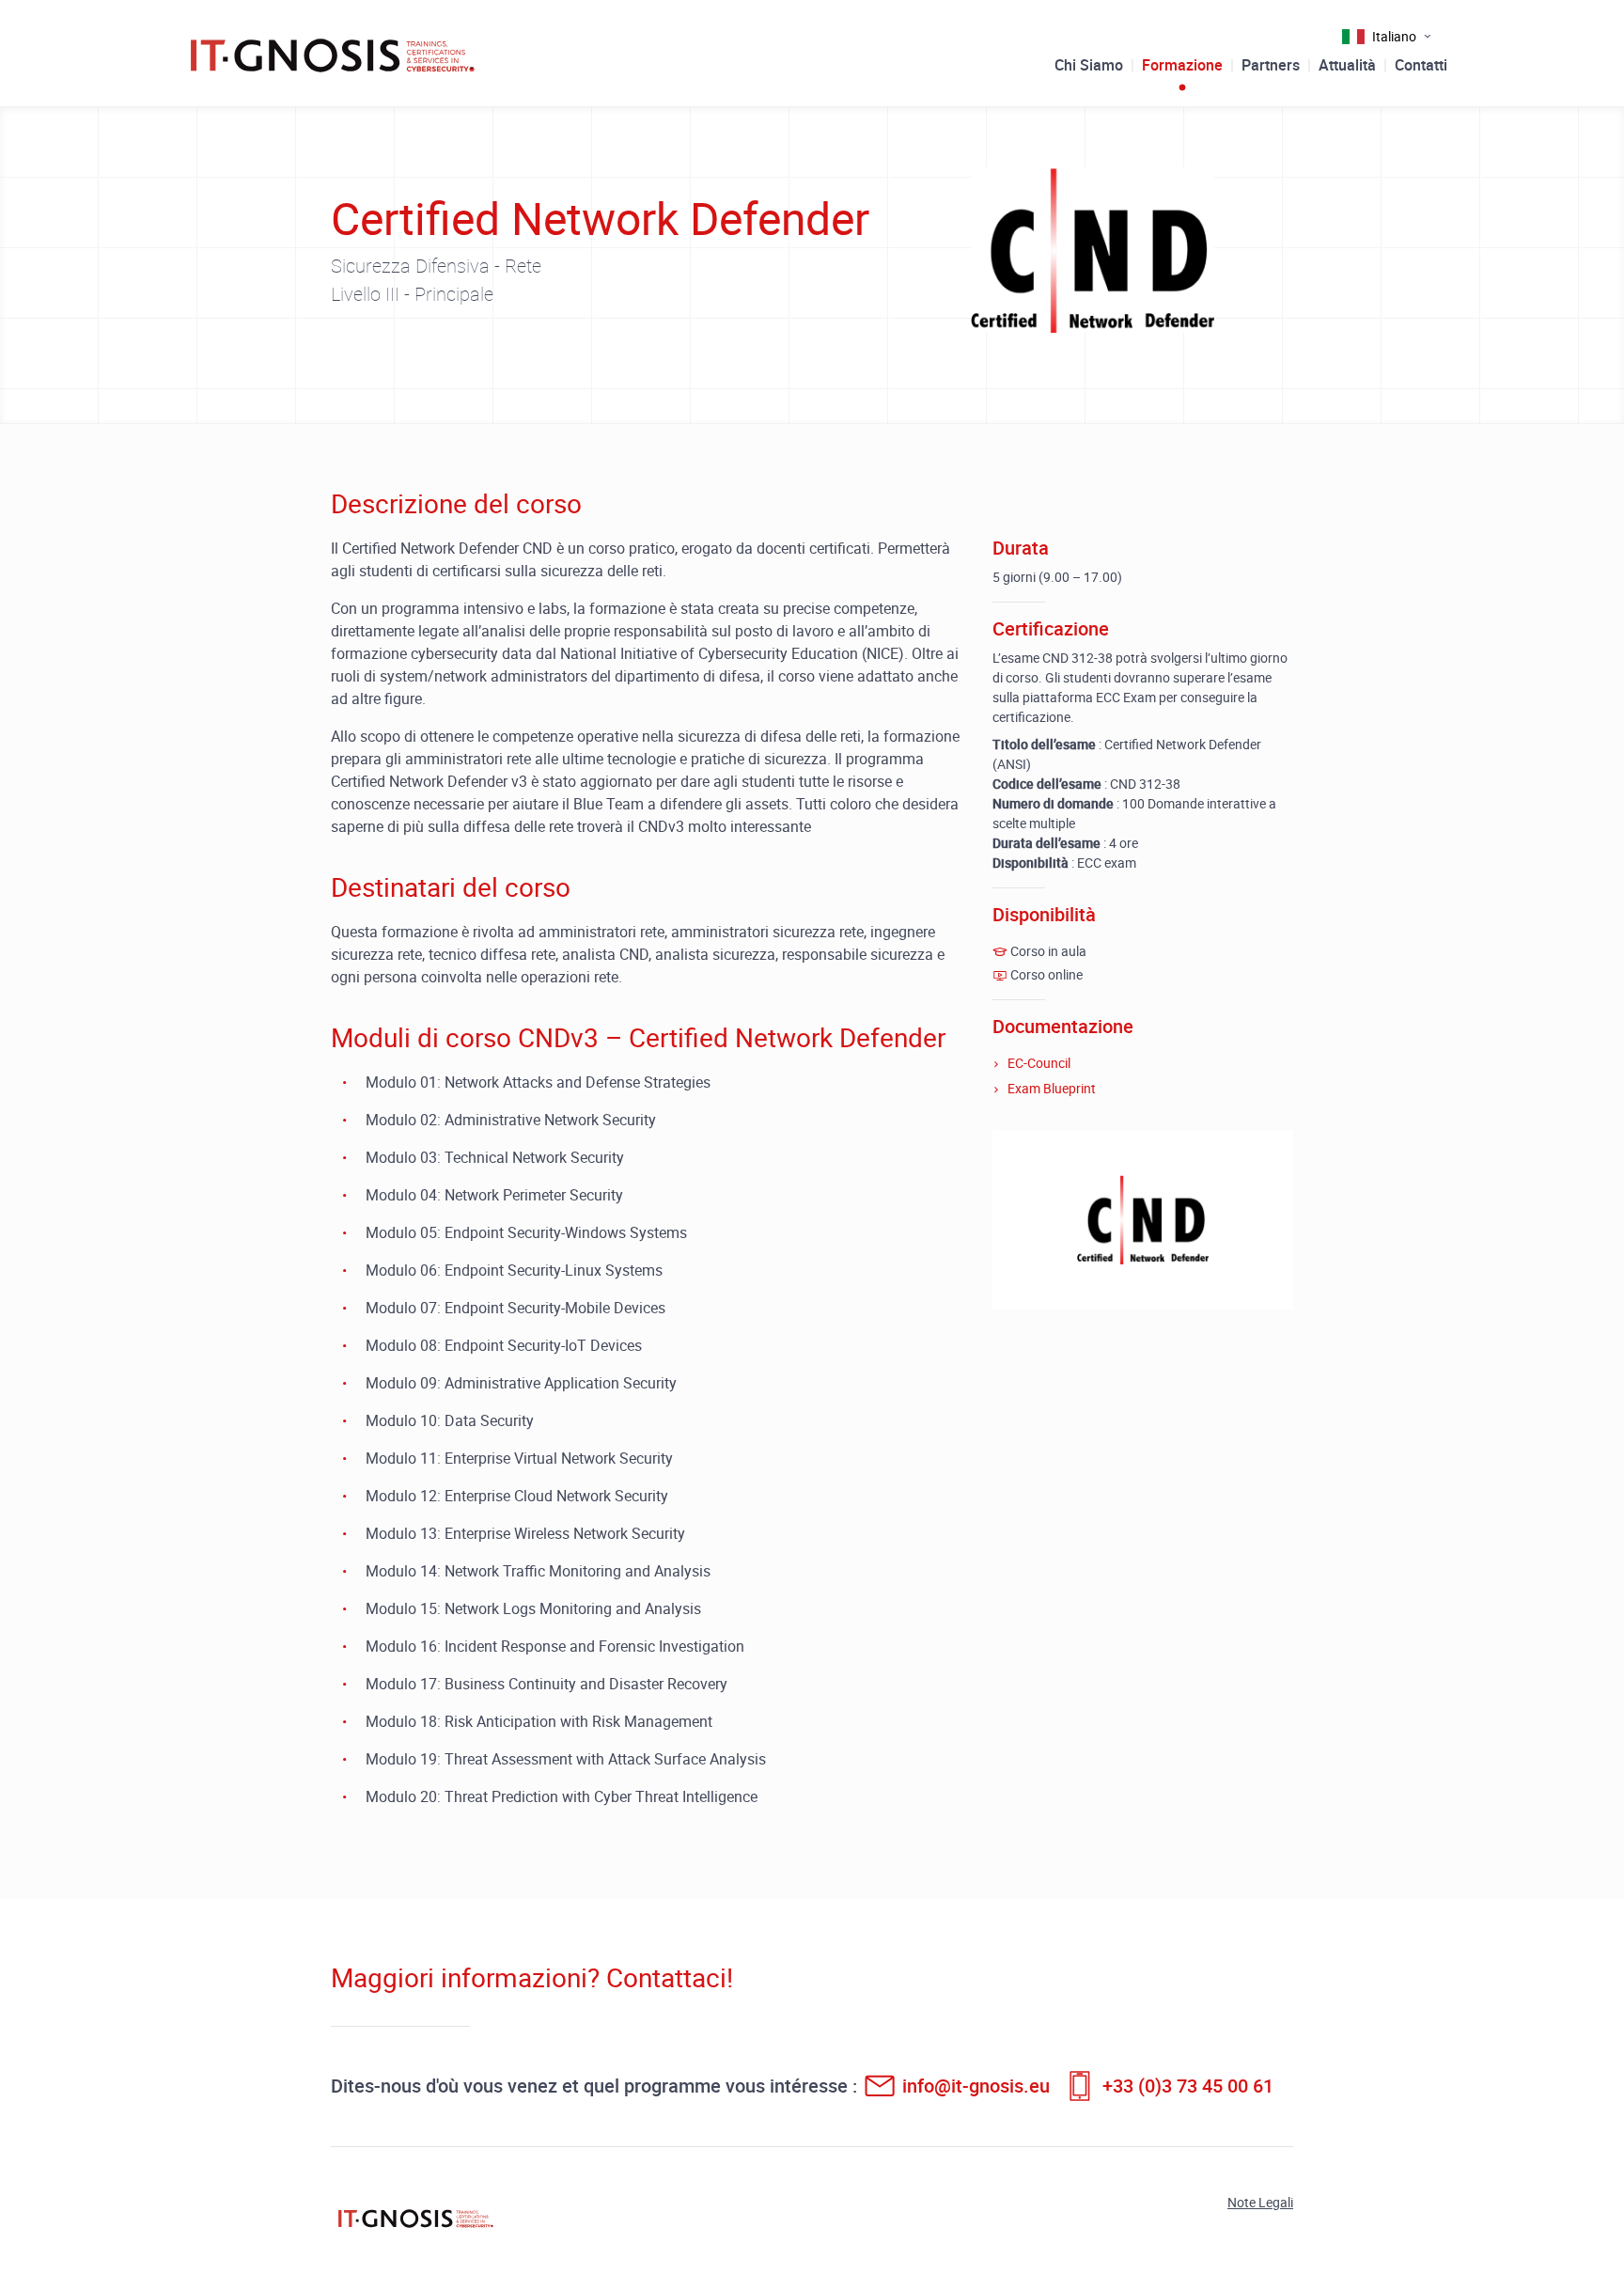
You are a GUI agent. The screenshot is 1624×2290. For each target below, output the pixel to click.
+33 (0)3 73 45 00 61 (1188, 2086)
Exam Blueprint (1052, 1088)
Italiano (1394, 36)
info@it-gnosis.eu (976, 2086)
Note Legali (1260, 2202)
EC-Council (1039, 1063)
